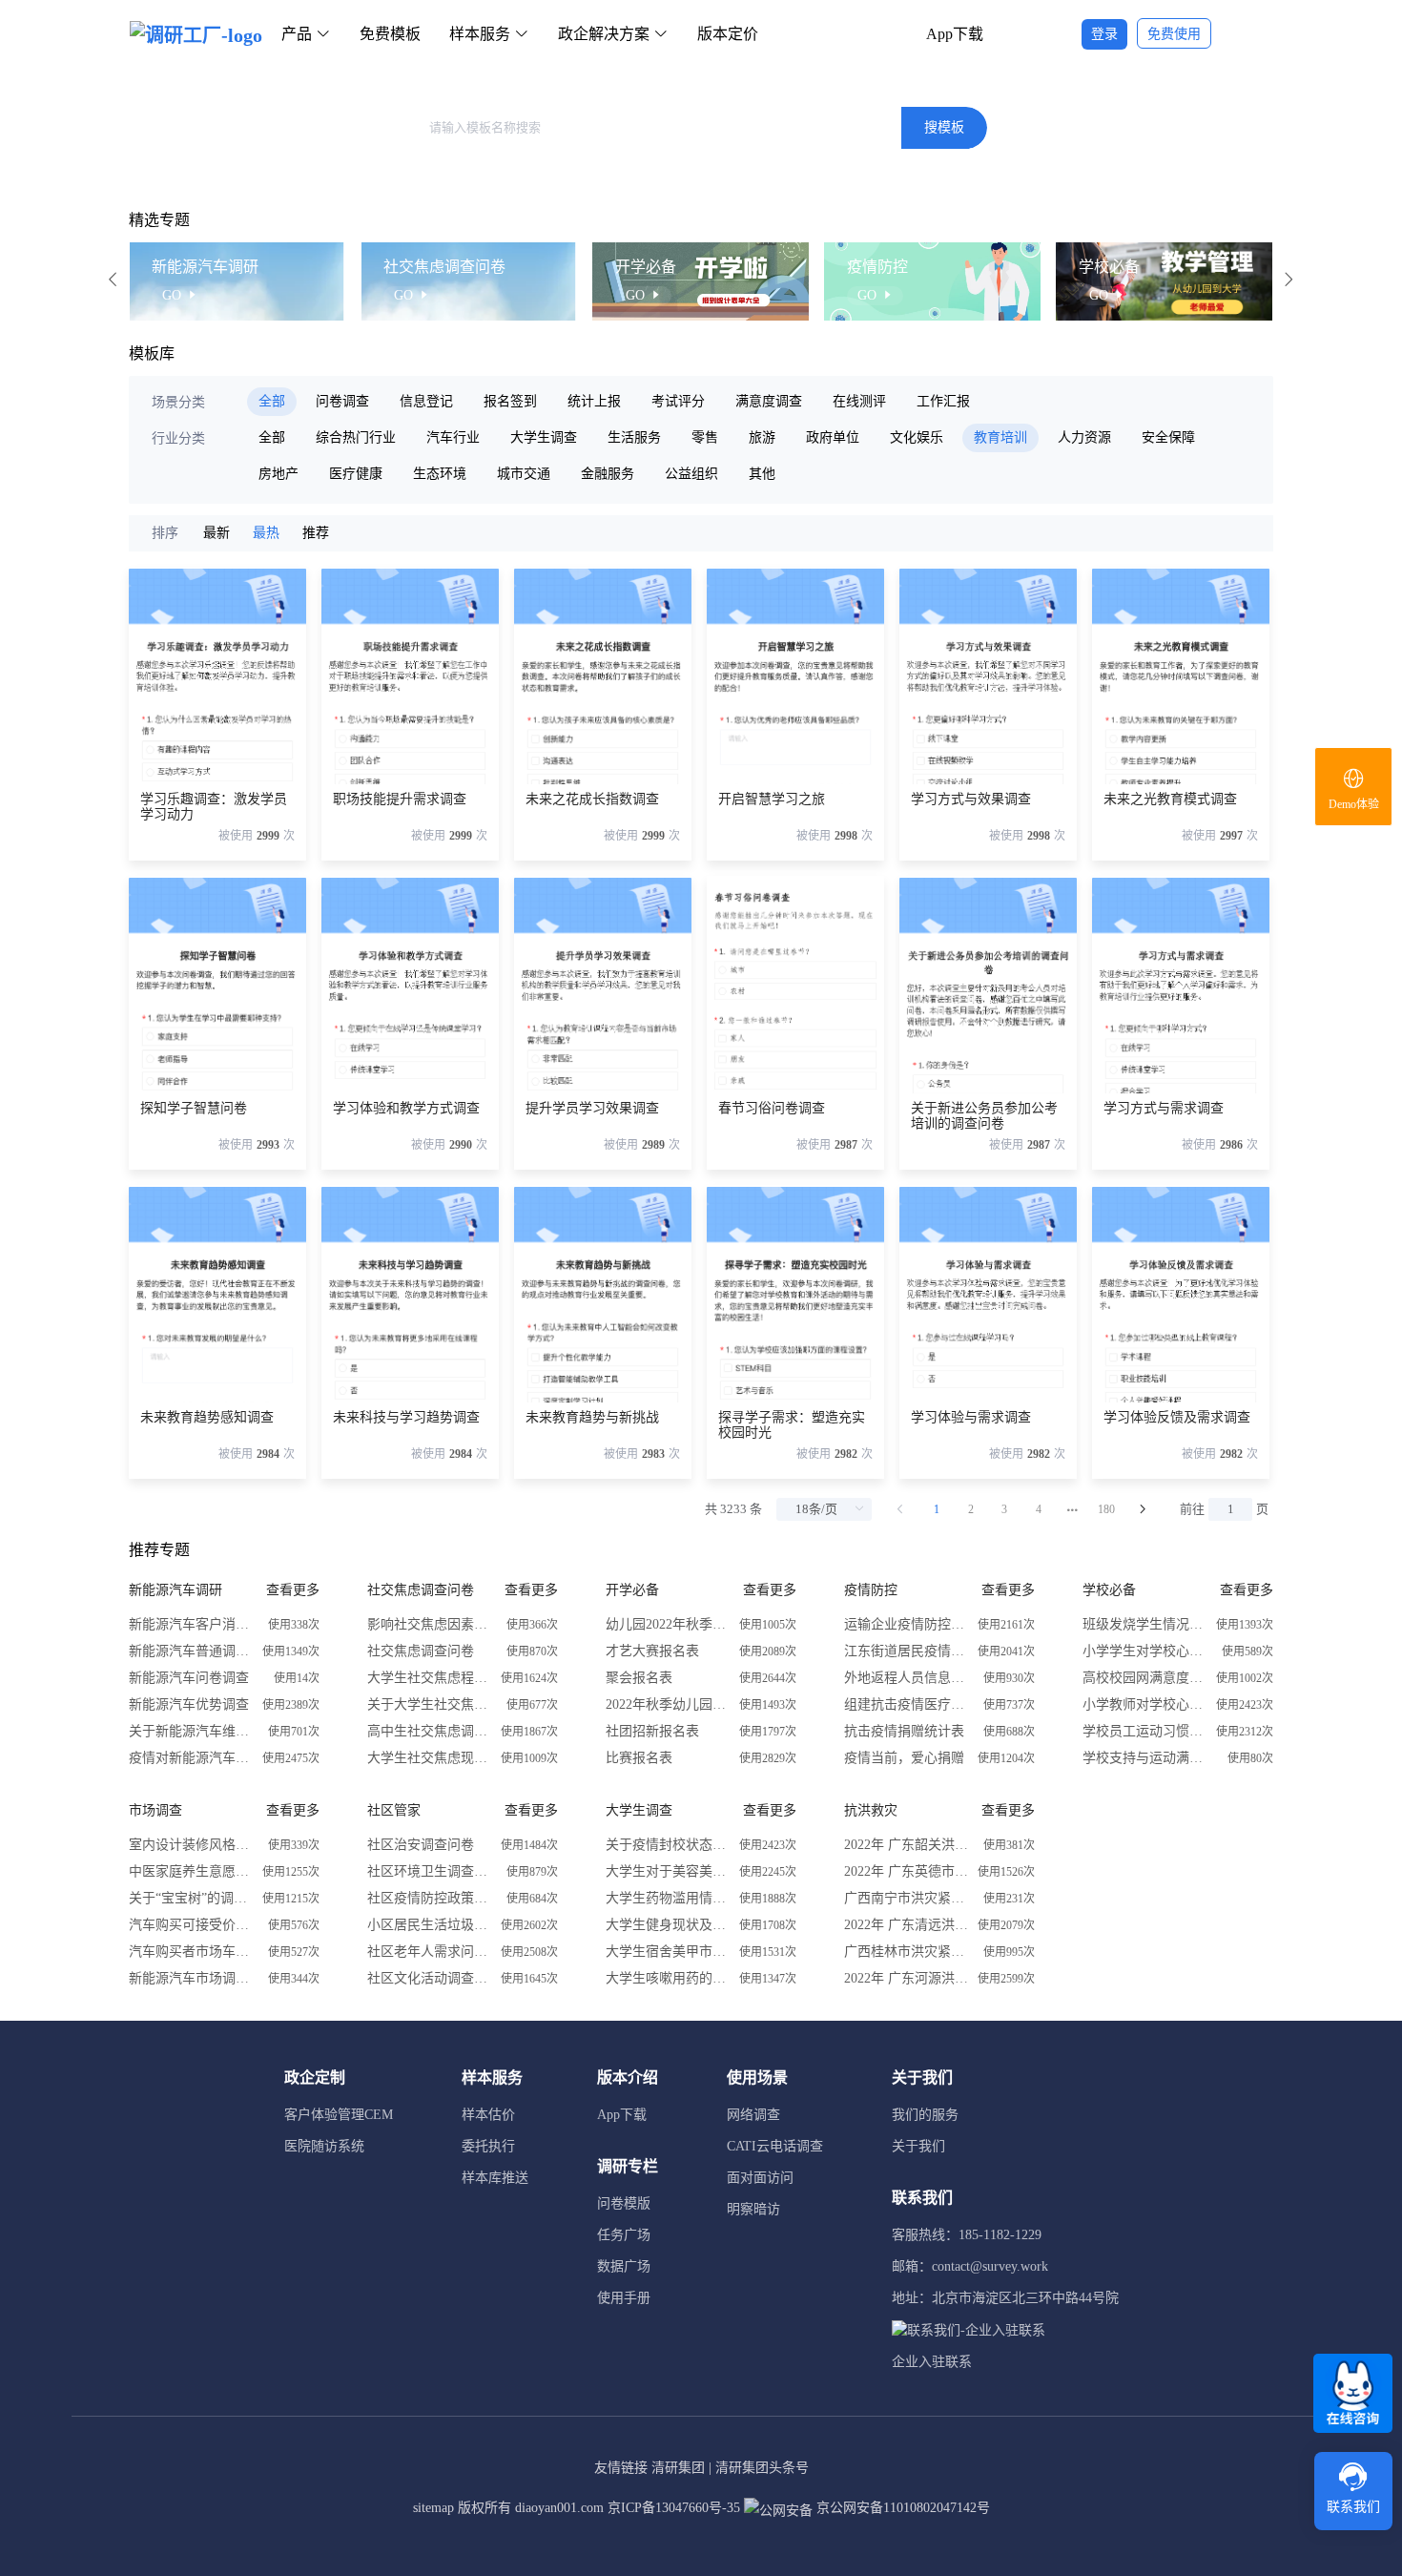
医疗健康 (356, 474)
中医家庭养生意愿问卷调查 (191, 1871)
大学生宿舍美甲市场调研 (668, 1952)
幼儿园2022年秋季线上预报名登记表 (668, 1624)
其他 (762, 474)
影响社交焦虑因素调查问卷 (429, 1624)
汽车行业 (453, 437)
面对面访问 (760, 2178)
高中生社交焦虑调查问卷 (429, 1731)
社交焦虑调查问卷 (421, 1651)
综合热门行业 (356, 437)
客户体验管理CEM (339, 2115)
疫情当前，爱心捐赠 (904, 1758)
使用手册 (624, 2298)
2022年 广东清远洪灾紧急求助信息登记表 (906, 1925)
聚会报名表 (639, 1678)
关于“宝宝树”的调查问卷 (191, 1898)
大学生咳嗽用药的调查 (668, 1978)
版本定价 (728, 34)
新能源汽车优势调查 (189, 1704)
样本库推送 (495, 2178)
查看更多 (293, 1590)
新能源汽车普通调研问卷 (191, 1651)
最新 (216, 533)
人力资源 (1084, 437)
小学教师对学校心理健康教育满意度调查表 (1144, 1704)
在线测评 (859, 401)
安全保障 (1168, 437)
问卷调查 (342, 401)
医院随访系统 (324, 2146)
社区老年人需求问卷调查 (429, 1952)
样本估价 (488, 2115)
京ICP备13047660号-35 (674, 2508)
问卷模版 (624, 2203)
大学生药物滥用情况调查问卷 (668, 1898)
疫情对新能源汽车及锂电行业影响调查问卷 (191, 1758)
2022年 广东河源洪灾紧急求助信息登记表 (906, 1978)
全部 (272, 401)
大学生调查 (544, 437)
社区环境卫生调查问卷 (429, 1871)
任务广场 (624, 2235)
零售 (705, 437)
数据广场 (624, 2266)
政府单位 (833, 437)
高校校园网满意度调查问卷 (1144, 1678)
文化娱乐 (917, 437)
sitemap (433, 2508)
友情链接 (621, 2468)
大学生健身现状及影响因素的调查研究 (668, 1925)
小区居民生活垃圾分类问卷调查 (429, 1925)
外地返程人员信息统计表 (906, 1678)
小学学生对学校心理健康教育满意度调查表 (1144, 1651)
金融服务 (608, 474)
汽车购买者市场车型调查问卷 (191, 1952)
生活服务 (634, 437)
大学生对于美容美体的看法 (668, 1871)
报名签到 (510, 401)
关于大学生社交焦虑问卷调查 (429, 1704)
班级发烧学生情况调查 (1144, 1624)
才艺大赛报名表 (652, 1651)
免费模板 (390, 34)
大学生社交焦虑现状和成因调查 (429, 1758)
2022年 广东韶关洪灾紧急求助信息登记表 (906, 1845)
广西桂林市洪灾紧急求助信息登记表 (906, 1952)
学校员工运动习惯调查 (1144, 1731)
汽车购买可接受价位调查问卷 (191, 1925)
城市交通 (524, 474)
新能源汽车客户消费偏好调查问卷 (191, 1624)
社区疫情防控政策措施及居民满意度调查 (429, 1898)
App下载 (955, 34)
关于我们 (918, 2146)
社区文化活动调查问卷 (429, 1978)
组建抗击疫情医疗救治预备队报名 (906, 1704)
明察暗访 (753, 2209)
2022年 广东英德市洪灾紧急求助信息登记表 (906, 1871)
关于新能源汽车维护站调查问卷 (191, 1731)
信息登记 (426, 401)
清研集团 (678, 2468)
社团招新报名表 (652, 1731)
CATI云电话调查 (775, 2146)
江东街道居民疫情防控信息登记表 (906, 1651)
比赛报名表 (639, 1758)
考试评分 (678, 401)
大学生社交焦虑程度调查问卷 (429, 1678)
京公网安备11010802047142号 (901, 2508)
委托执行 (488, 2146)
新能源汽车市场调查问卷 (191, 1978)
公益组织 (691, 474)
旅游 (762, 437)
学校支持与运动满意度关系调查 (1144, 1758)
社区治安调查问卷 (421, 1845)
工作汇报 (943, 401)
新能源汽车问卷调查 (189, 1678)
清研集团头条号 (762, 2468)
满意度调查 (769, 401)
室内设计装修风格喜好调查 (191, 1845)
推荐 (316, 533)
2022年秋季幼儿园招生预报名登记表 (668, 1704)
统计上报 (594, 401)
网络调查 (753, 2115)
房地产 (278, 474)
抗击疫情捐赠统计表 (904, 1731)
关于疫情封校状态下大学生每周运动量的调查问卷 (668, 1845)
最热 (266, 533)
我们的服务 (925, 2115)
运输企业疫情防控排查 (906, 1624)
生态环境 (440, 474)
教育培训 (1000, 437)
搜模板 (944, 127)
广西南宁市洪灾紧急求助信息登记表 (906, 1898)
